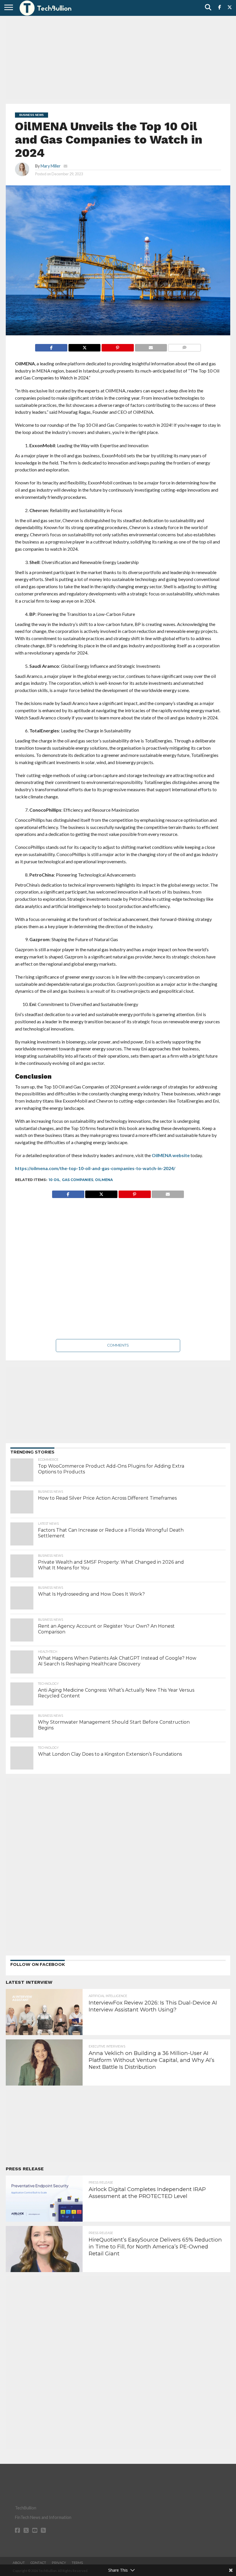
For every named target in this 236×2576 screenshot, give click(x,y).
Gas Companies (78, 1180)
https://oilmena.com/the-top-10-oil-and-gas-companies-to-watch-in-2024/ (95, 1168)
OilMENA (104, 1180)
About (19, 2563)
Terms (77, 2563)
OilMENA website (171, 1155)
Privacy (59, 2563)
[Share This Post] (84, 346)
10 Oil (54, 1180)
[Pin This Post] (117, 346)
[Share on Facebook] (51, 346)
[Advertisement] (118, 59)
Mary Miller (51, 166)
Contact (38, 2563)
